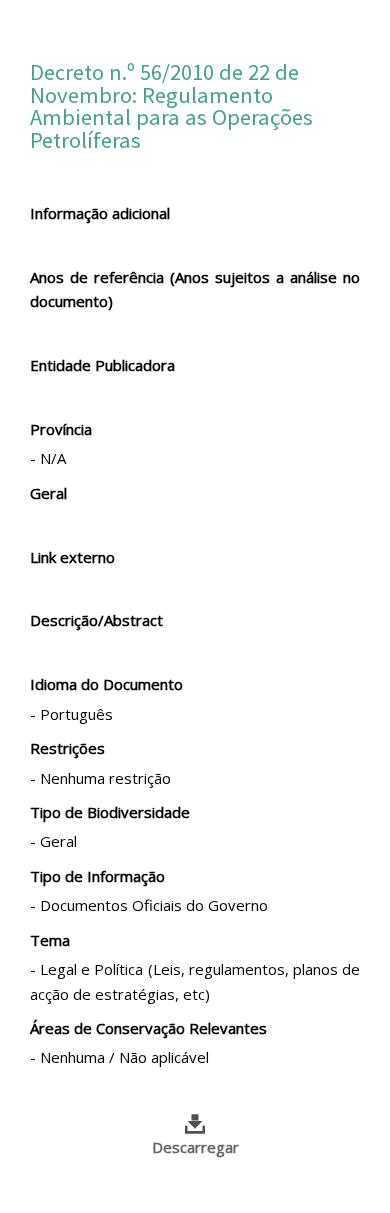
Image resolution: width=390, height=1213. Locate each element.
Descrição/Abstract (96, 620)
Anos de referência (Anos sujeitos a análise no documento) (195, 289)
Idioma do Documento (106, 684)
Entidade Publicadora (102, 365)
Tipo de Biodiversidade (110, 812)
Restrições (67, 748)
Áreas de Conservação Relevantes (148, 1028)
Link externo (72, 557)
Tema (50, 940)
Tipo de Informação (97, 876)
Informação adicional (100, 213)
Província (61, 429)
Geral (48, 493)
